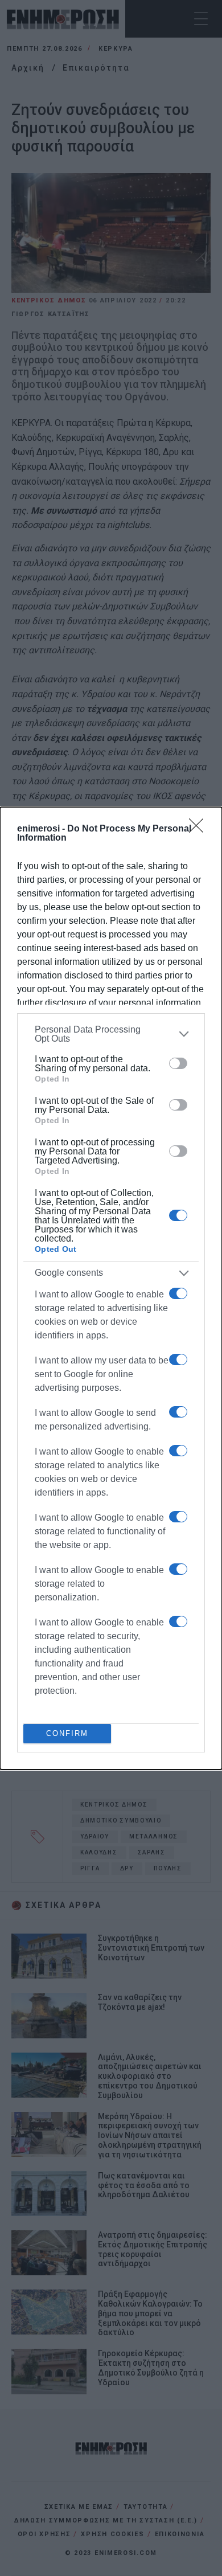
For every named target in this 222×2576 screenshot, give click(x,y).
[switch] (178, 1063)
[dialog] (111, 1288)
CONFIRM (67, 1733)
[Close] (200, 829)
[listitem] (111, 1034)
